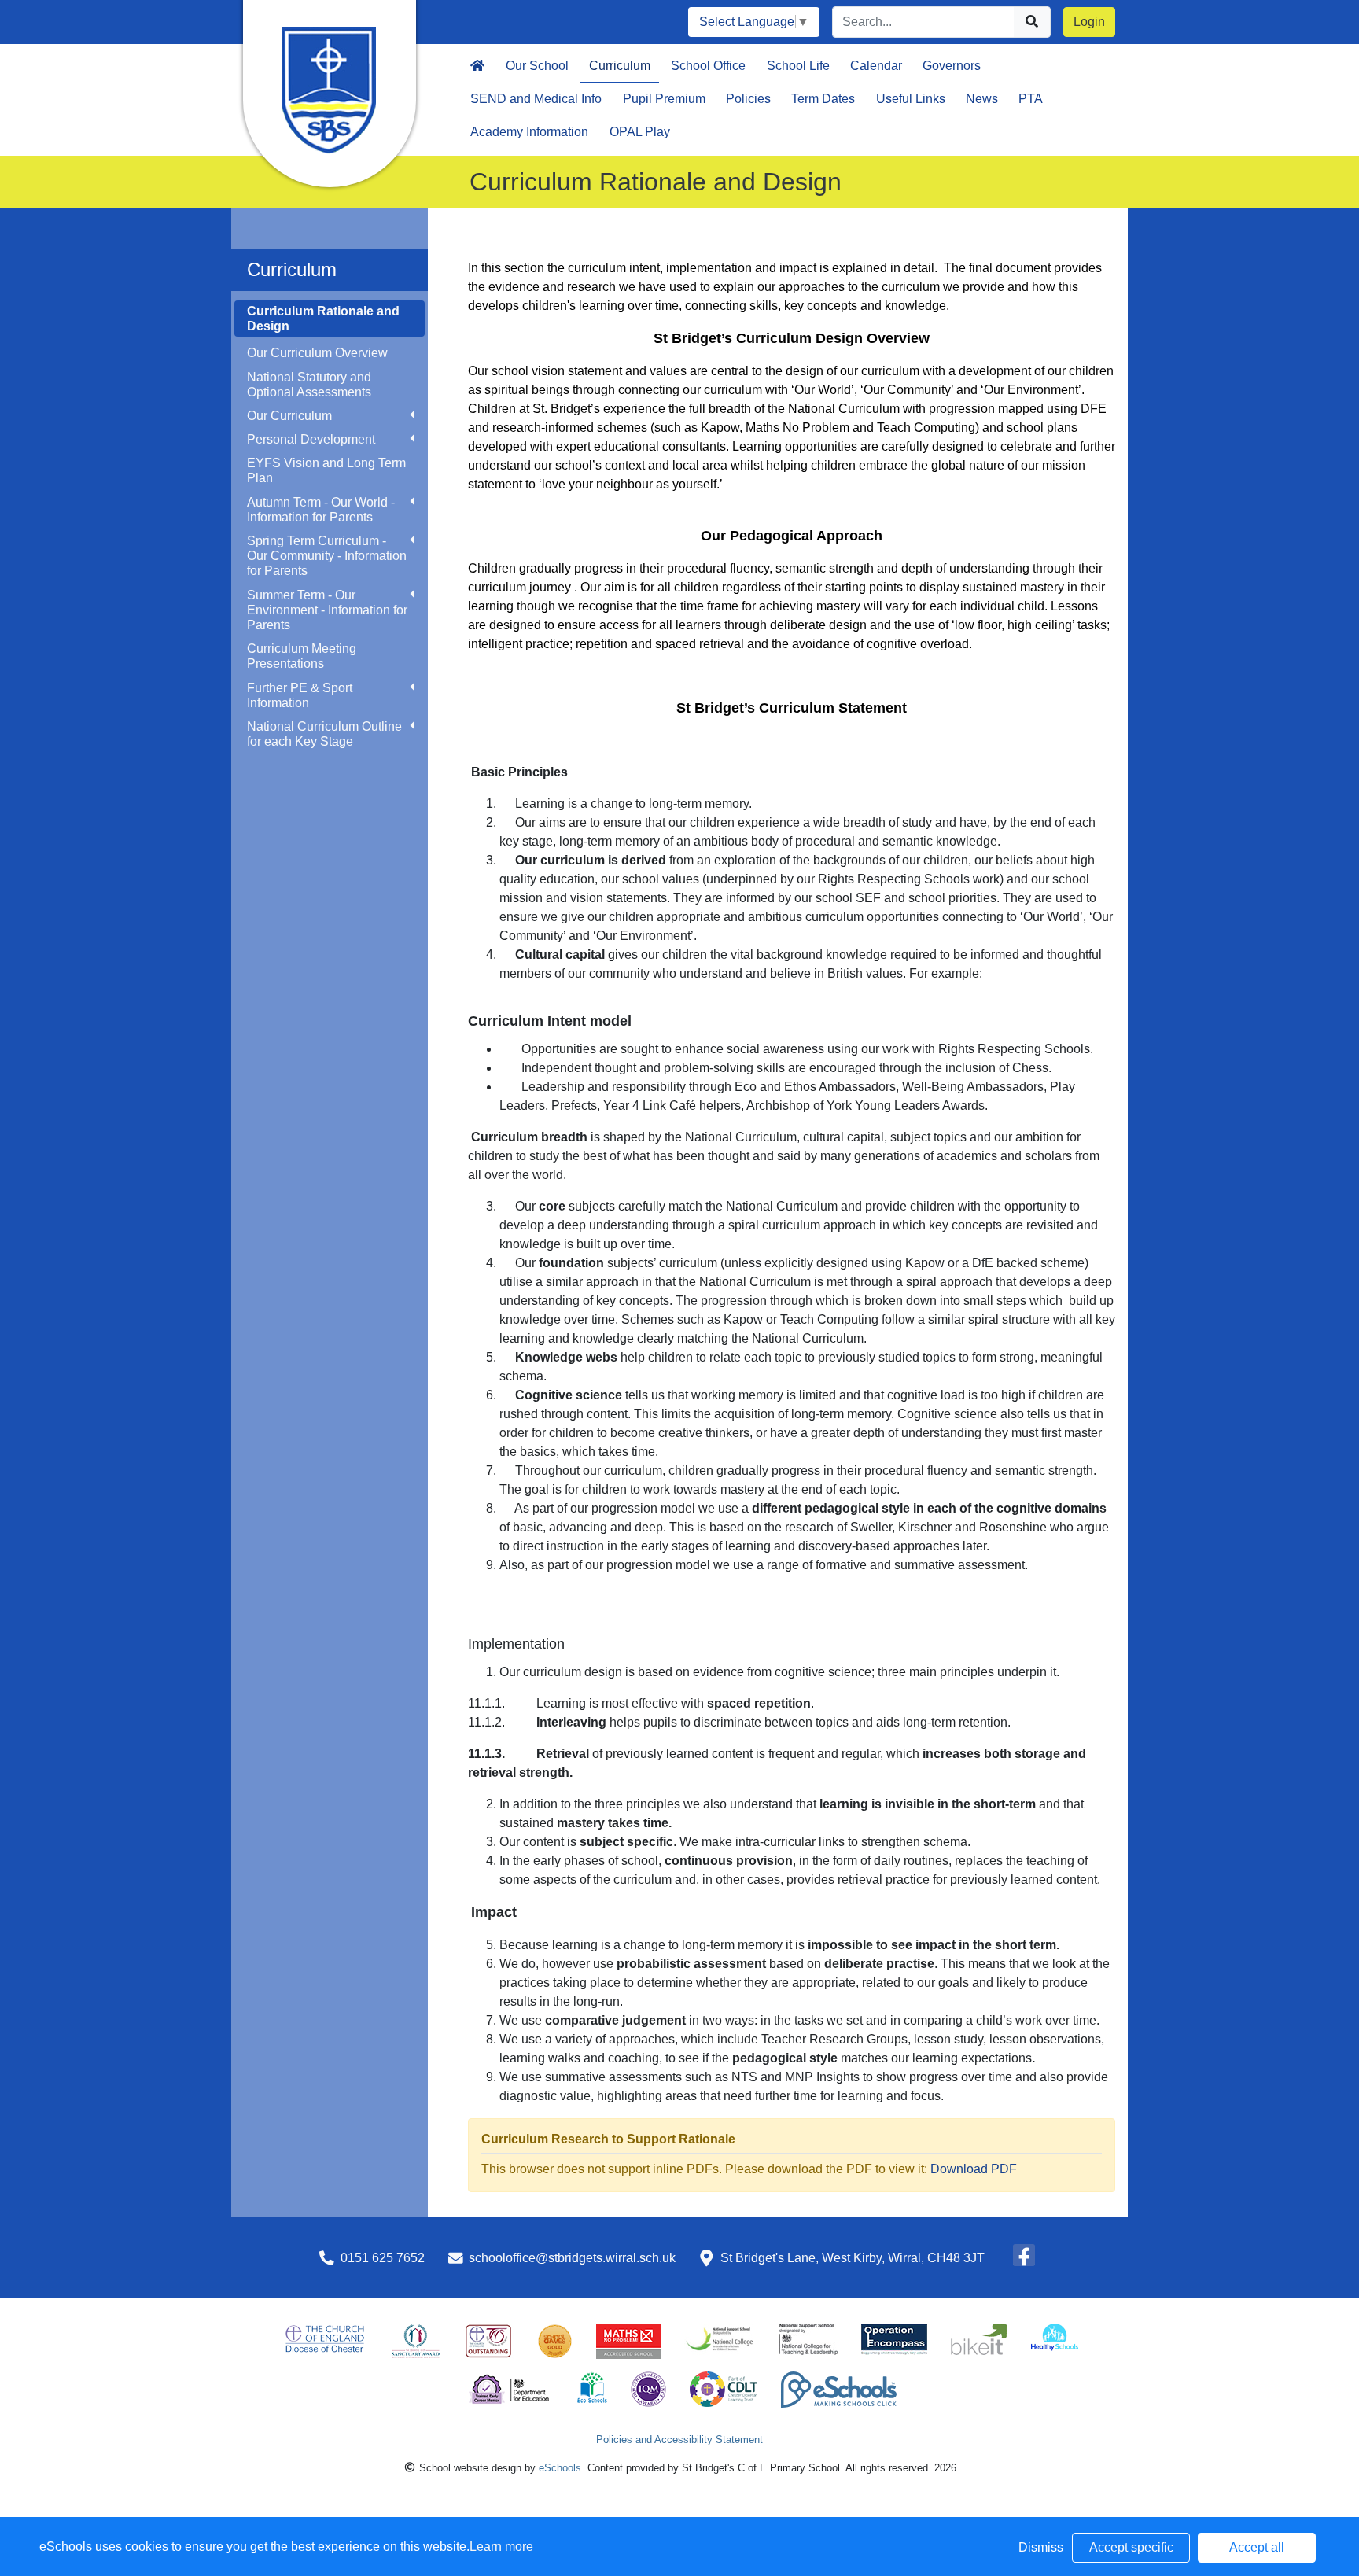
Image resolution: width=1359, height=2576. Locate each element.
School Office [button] (708, 66)
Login (1089, 22)
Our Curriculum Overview (317, 353)
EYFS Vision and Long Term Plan (326, 470)
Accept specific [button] (1131, 2547)
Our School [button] (537, 66)
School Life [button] (798, 66)
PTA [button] (1031, 99)
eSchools (560, 2468)
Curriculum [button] (620, 66)
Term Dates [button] (823, 99)
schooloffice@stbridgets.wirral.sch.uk (572, 2258)
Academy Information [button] (529, 132)
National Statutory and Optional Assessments (309, 385)
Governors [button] (952, 66)
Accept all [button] (1257, 2547)
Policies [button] (748, 99)
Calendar (876, 66)
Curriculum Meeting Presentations (302, 656)
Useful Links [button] (911, 99)
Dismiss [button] (1041, 2547)
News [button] (982, 99)
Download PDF (974, 2169)
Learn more (501, 2547)
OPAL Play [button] (640, 132)
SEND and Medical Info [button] (536, 99)
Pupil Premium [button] (664, 99)
